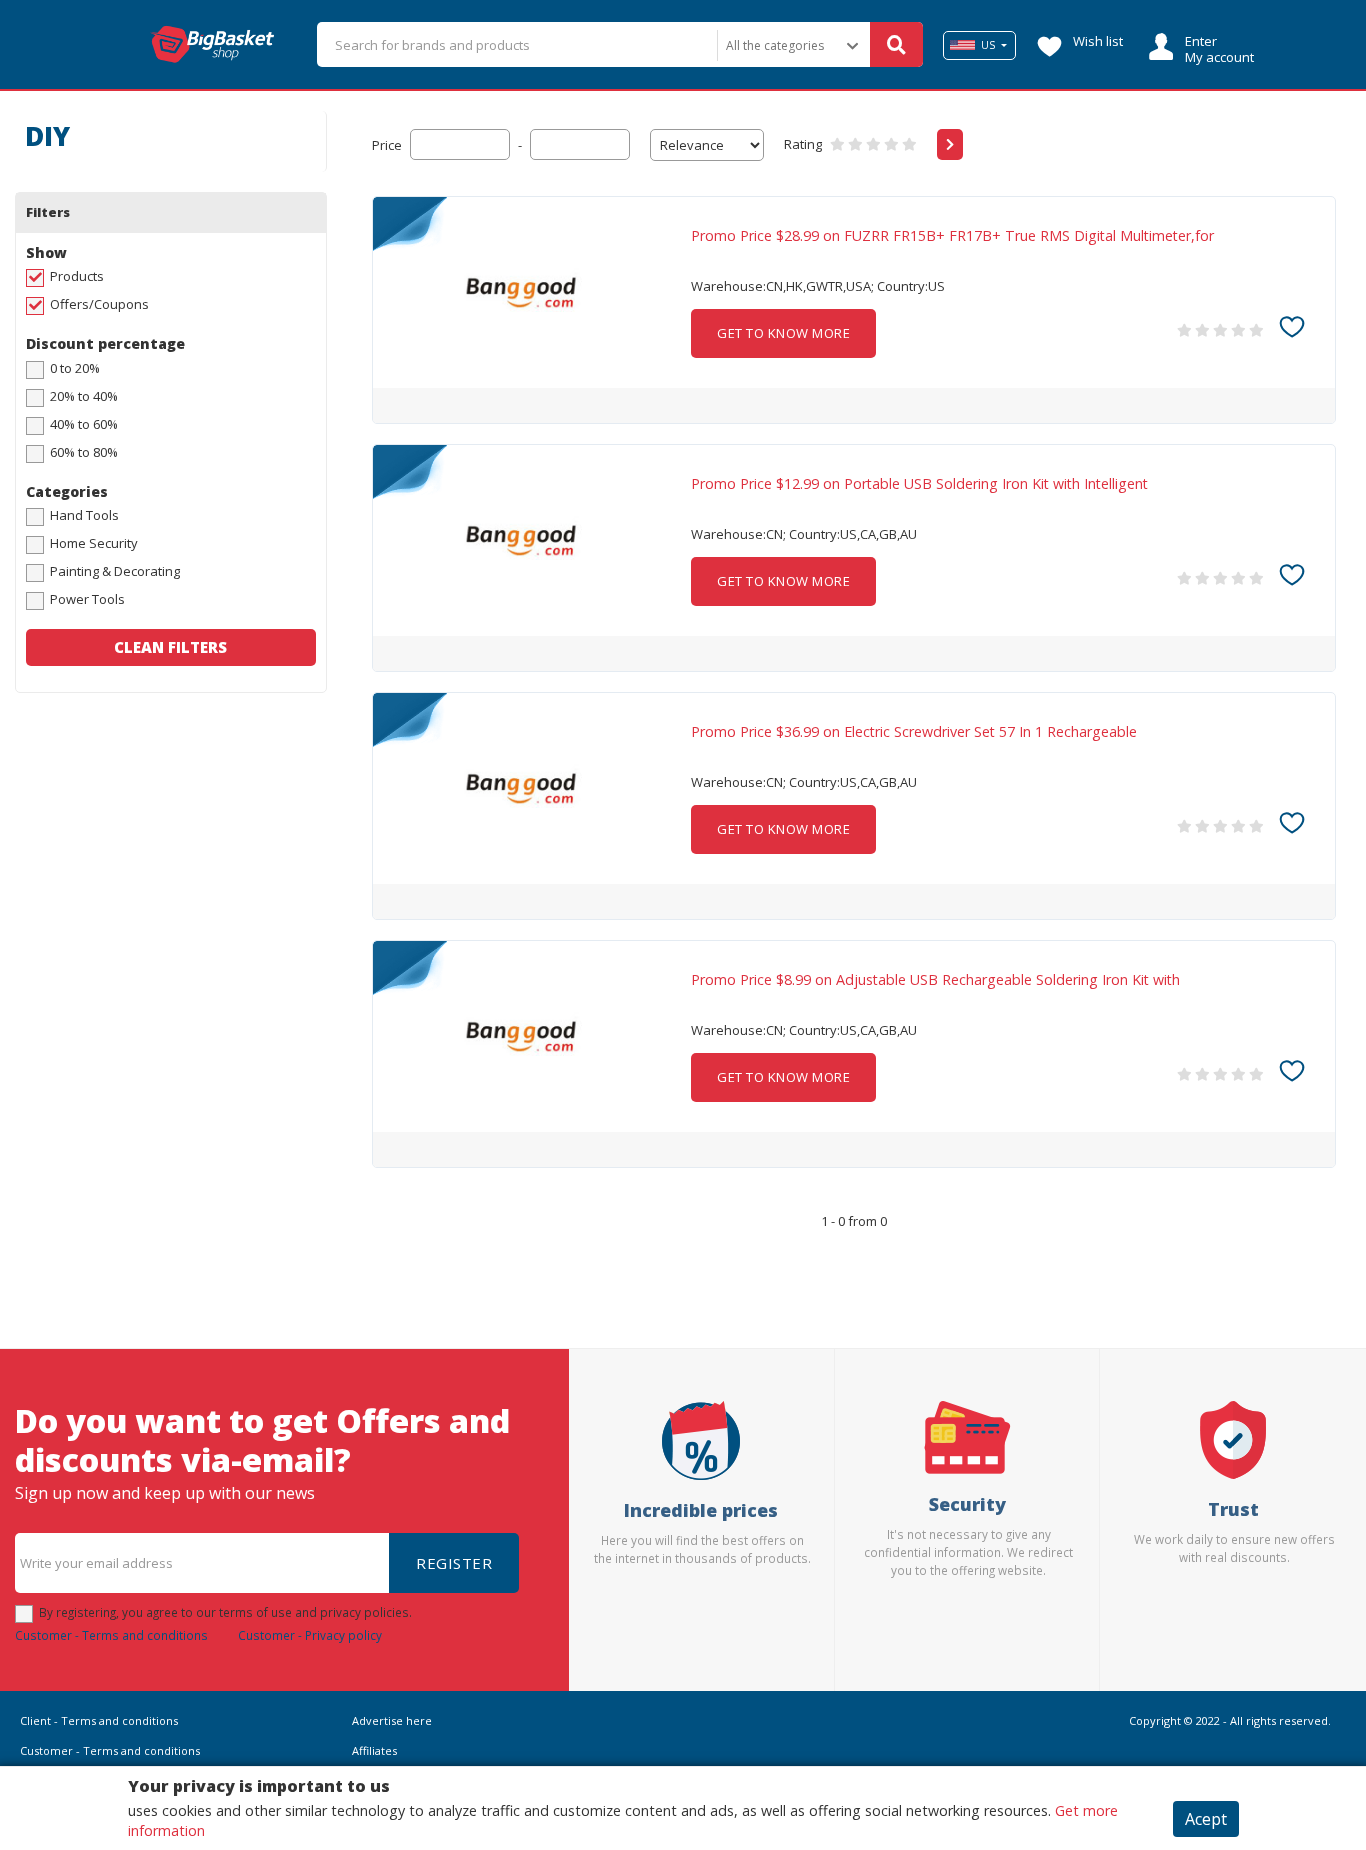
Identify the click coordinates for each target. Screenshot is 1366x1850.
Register (454, 1563)
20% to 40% (84, 396)
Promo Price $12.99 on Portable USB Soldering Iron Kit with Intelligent (919, 484)
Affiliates (374, 1750)
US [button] (988, 45)
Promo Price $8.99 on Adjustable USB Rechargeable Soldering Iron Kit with (935, 980)
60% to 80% (84, 452)
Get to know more (783, 333)
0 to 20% (75, 368)
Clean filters (170, 647)
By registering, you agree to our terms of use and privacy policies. (225, 1612)
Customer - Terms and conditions (111, 1635)
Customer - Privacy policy (310, 1635)
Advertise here (392, 1720)
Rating (803, 144)
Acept (1206, 1819)
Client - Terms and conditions (99, 1720)
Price (387, 145)
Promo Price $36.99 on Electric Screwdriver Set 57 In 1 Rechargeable (914, 732)
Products (77, 276)
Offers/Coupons (99, 304)
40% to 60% (84, 424)
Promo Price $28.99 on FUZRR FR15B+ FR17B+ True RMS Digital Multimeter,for (952, 236)
